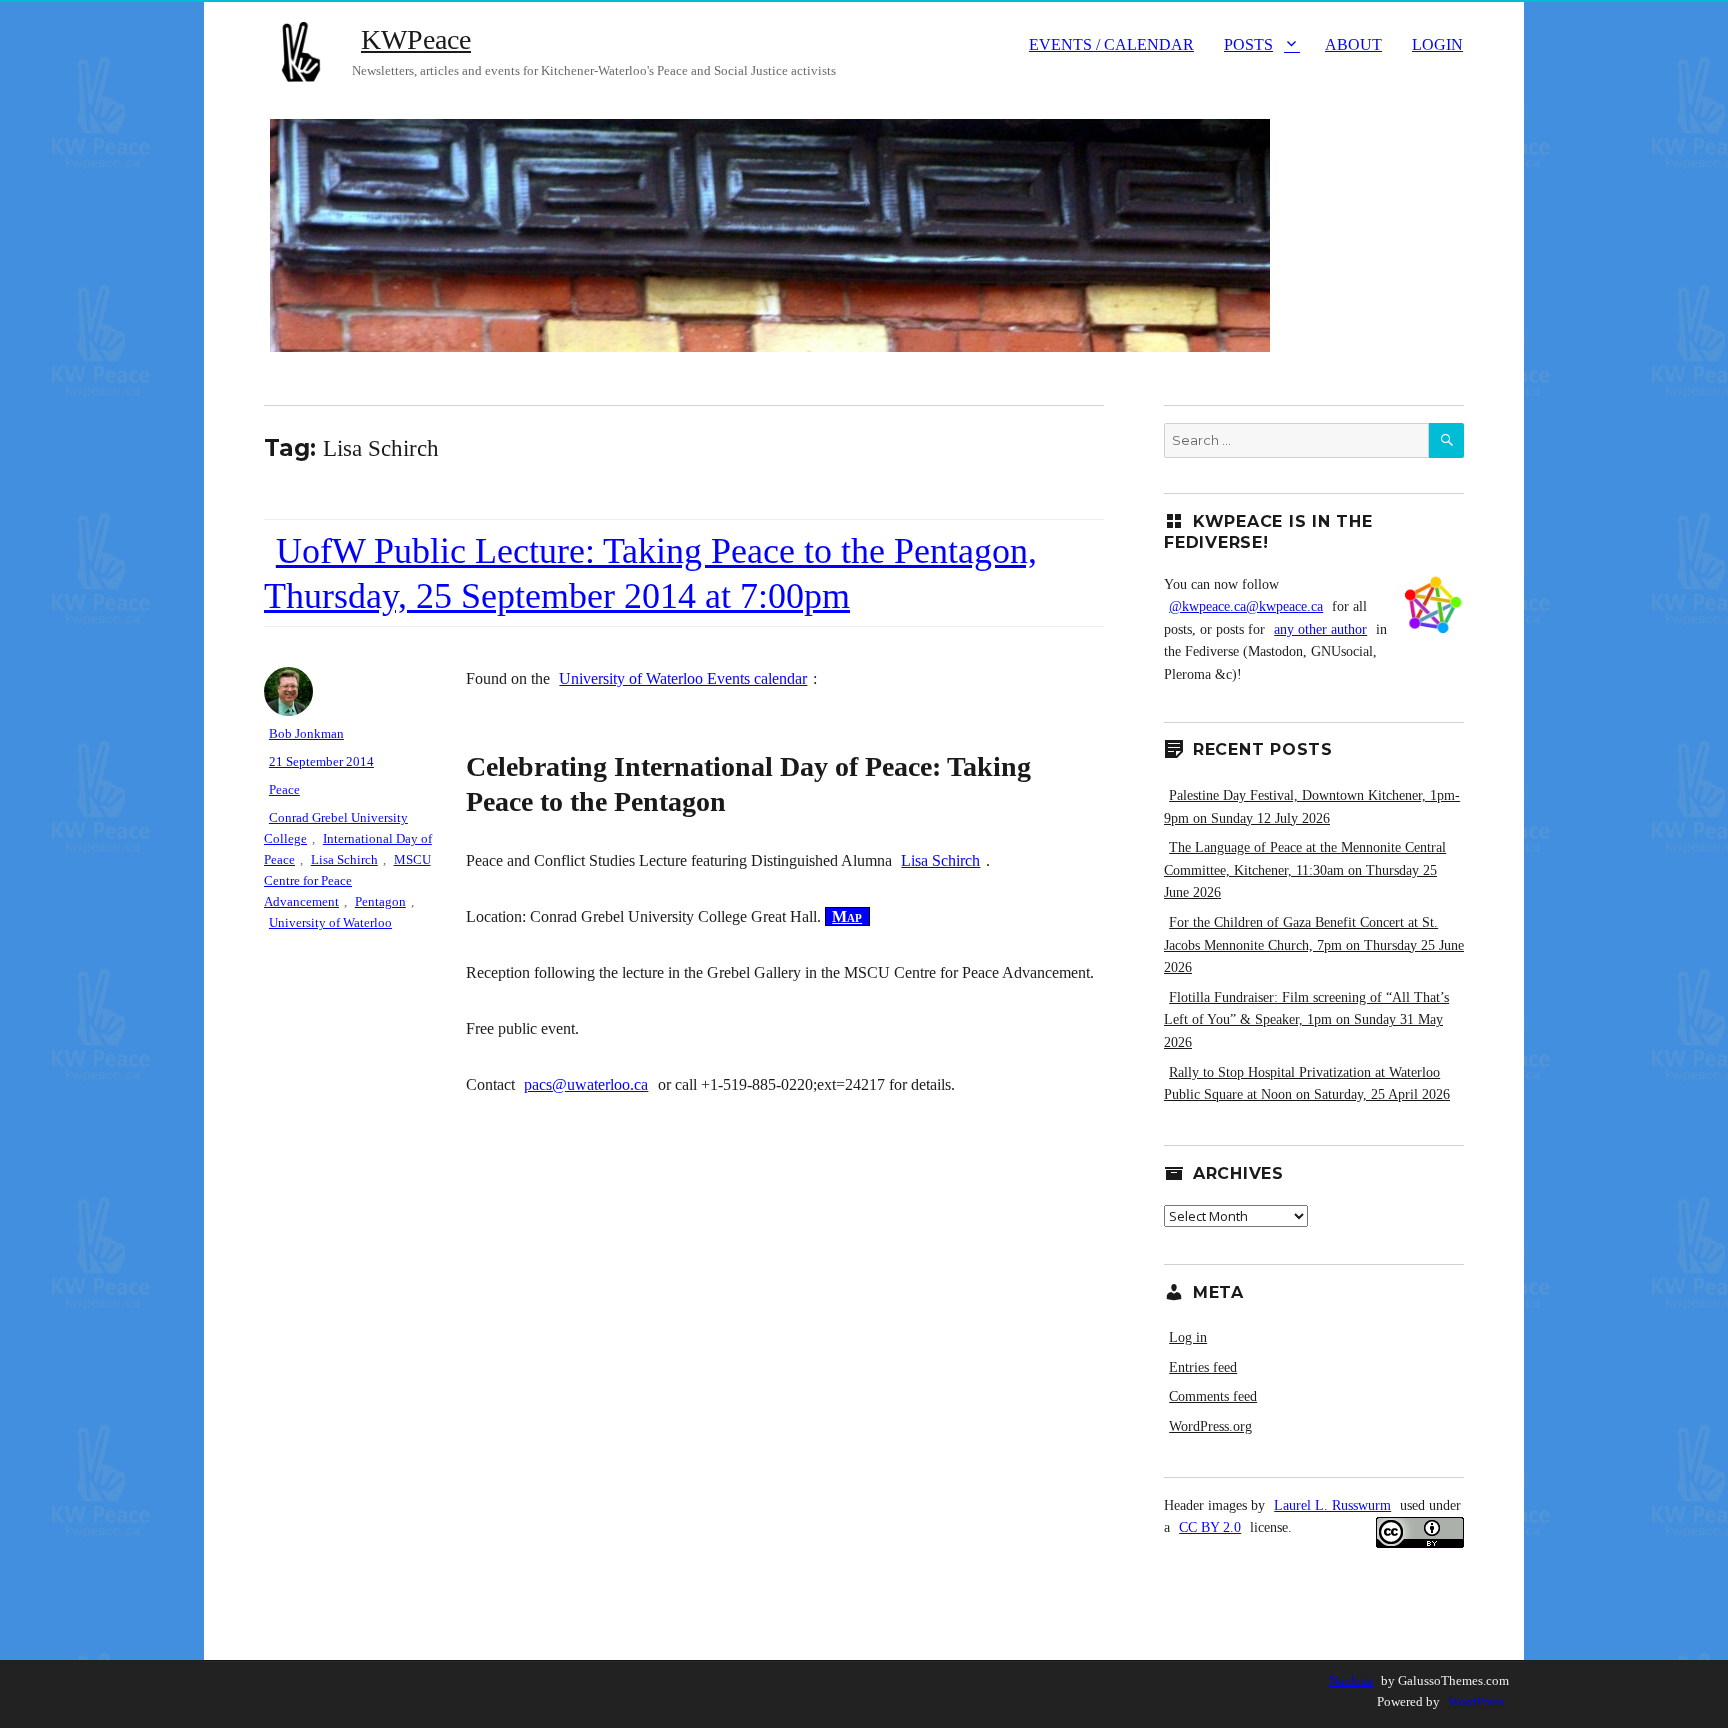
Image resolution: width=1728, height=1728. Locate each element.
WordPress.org (1210, 1426)
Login (1437, 44)
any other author (1320, 629)
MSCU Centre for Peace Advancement (347, 880)
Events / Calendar (1111, 44)
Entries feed (1203, 1367)
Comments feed (1213, 1396)
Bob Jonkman (306, 733)
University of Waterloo (330, 922)
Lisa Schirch (940, 860)
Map (847, 916)
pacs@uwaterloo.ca (586, 1084)
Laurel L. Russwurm (1332, 1505)
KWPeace (416, 39)
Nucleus (1351, 1680)
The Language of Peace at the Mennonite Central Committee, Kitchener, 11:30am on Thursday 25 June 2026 (1305, 870)
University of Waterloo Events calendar (683, 678)
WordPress (1474, 1701)
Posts (1248, 44)
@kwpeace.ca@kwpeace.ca (1246, 606)
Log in (1188, 1337)
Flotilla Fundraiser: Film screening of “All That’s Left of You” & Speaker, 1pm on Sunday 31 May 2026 (1306, 1020)
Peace (284, 789)
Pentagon (380, 901)
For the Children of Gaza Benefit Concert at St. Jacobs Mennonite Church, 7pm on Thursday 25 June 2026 (1314, 945)
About (1353, 44)
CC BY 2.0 (1210, 1527)
